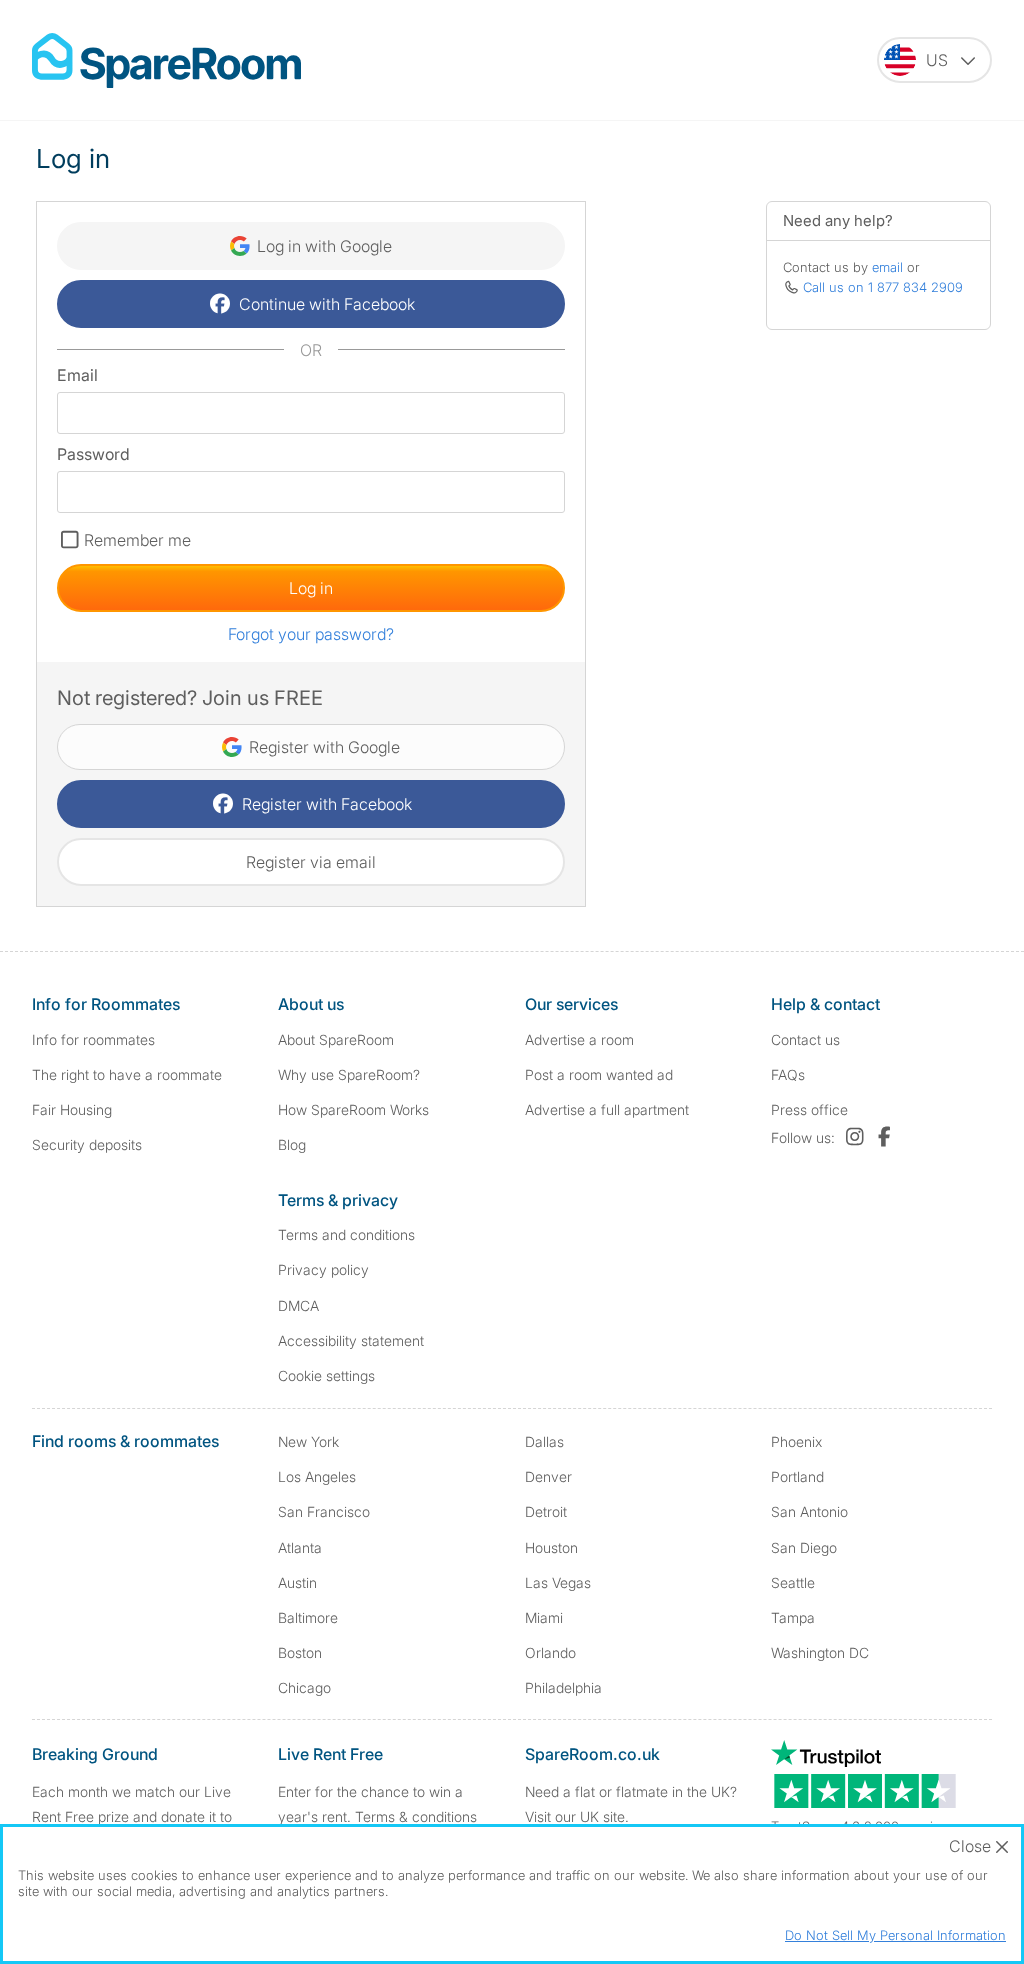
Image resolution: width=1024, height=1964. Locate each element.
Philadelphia (563, 1687)
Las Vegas (558, 1582)
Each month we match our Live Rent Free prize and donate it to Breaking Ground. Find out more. (135, 1816)
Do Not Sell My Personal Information (895, 1935)
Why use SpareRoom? (349, 1074)
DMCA (298, 1305)
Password (93, 454)
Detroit (546, 1511)
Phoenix (796, 1441)
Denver (548, 1476)
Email (77, 375)
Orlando (550, 1652)
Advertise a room (579, 1039)
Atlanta (300, 1547)
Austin (297, 1582)
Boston (300, 1652)
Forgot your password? (311, 634)
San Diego (804, 1547)
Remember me (137, 540)
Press (809, 1109)
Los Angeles (317, 1476)
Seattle (793, 1582)
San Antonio (809, 1511)
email (887, 267)
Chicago (304, 1687)
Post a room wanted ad (599, 1074)
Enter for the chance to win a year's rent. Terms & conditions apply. (377, 1816)
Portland (797, 1476)
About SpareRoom (336, 1039)
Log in (311, 588)
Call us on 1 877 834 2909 (883, 287)
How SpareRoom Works (353, 1109)
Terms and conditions (346, 1234)
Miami (544, 1617)
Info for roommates (93, 1039)
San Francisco (324, 1511)
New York (308, 1441)
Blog (292, 1144)
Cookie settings (326, 1375)
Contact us (805, 1039)
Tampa (793, 1617)
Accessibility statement (351, 1340)
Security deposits (87, 1144)
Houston (551, 1547)
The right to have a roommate (127, 1074)
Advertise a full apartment (607, 1109)
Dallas (544, 1441)
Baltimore (308, 1617)
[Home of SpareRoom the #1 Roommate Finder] (166, 60)
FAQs (788, 1074)
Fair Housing (72, 1109)
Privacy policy (323, 1269)
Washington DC (820, 1652)
